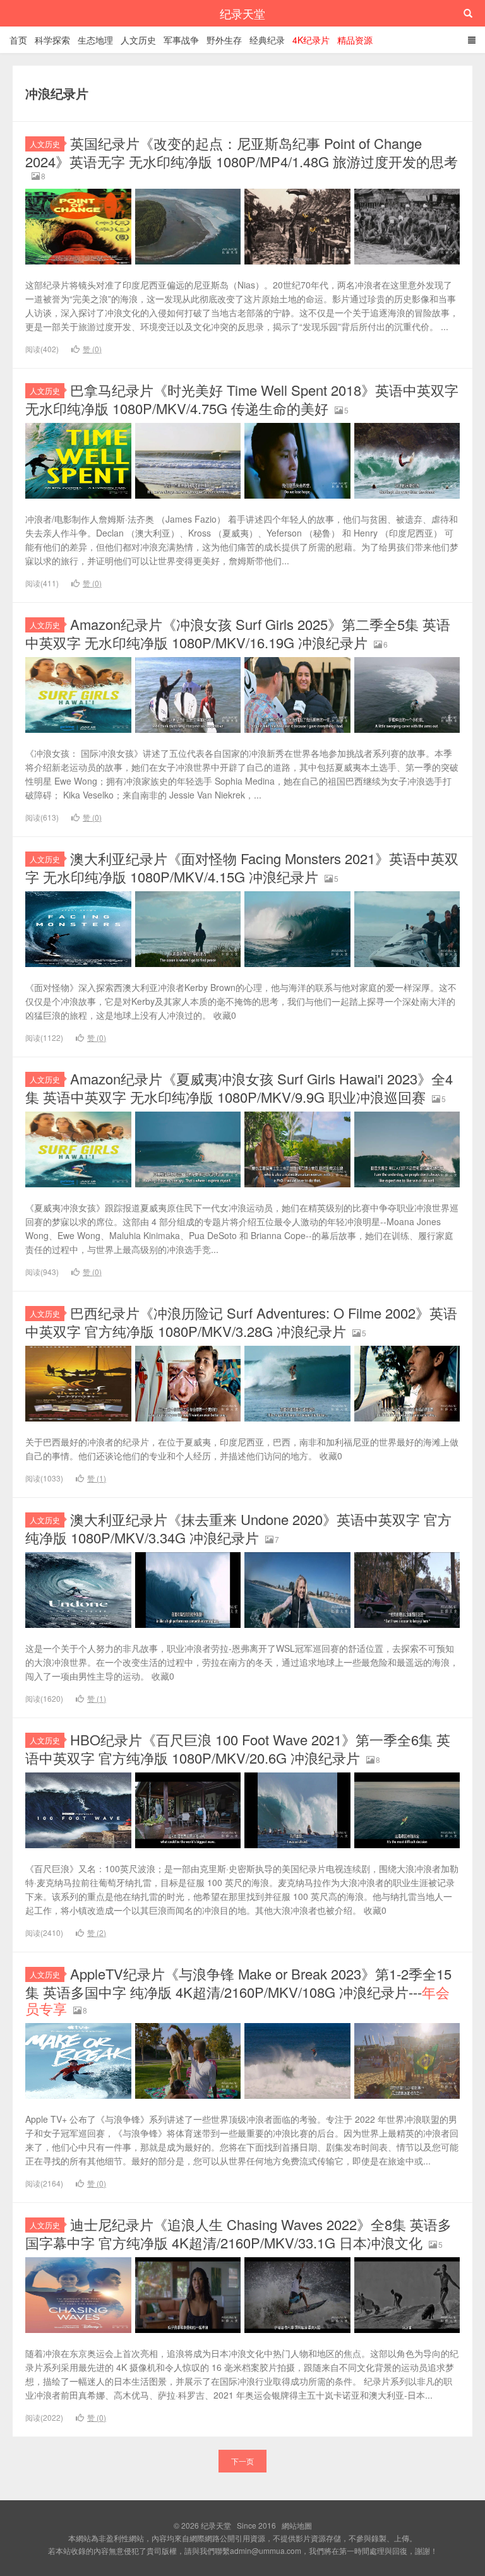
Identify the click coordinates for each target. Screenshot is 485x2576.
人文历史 (138, 40)
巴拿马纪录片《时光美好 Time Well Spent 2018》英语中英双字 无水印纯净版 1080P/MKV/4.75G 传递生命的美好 (242, 399)
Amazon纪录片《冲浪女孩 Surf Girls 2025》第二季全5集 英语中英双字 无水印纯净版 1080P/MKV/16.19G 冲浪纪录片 (238, 633)
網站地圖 (297, 2525)
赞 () (92, 349)
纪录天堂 (242, 13)
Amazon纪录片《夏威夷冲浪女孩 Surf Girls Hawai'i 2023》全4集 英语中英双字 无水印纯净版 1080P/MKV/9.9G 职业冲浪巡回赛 (239, 1088)
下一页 (242, 2461)
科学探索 (52, 40)
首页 (18, 40)
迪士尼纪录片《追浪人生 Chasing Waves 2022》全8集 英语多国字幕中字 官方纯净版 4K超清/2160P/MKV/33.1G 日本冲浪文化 (238, 2233)
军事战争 (181, 40)
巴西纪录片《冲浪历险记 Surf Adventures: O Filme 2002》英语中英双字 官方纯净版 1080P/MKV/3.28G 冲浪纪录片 (241, 1322)
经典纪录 (267, 40)
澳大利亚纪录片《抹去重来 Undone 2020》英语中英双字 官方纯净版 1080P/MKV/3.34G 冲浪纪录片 (238, 1528)
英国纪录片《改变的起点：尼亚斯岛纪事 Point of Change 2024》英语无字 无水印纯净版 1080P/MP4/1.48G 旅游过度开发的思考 (242, 152)
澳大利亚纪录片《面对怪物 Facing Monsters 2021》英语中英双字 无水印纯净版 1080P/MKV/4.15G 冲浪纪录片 (242, 867)
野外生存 (224, 40)
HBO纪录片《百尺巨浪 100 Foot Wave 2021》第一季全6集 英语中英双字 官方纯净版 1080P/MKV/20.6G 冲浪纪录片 (238, 1748)
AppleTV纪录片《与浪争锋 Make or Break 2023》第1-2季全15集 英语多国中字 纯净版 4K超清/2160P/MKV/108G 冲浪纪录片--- (238, 1991)
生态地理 (95, 40)
